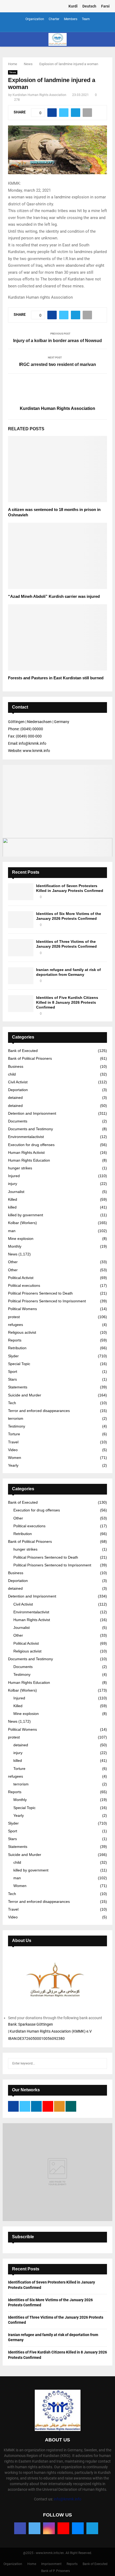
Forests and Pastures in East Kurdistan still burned (56, 678)
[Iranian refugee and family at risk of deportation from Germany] (21, 976)
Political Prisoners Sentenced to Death (40, 1293)
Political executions (24, 1285)
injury (13, 1184)
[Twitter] (34, 2528)
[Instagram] (49, 2528)
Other (13, 1262)
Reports (15, 1340)
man (12, 1231)
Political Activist (21, 1278)
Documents (18, 1121)
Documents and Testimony (30, 1129)
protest (14, 1317)
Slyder (13, 1356)
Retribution (17, 1348)
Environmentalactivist (26, 1137)
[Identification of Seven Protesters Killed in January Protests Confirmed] (21, 892)
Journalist (16, 1192)
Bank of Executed (23, 1051)
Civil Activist (18, 1082)
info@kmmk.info (68, 2499)
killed (12, 1207)
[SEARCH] (101, 2063)
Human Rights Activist (26, 1152)
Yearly (13, 1465)
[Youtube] (63, 2528)
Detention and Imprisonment (32, 1113)
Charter (54, 19)
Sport (13, 1372)
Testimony (17, 1426)
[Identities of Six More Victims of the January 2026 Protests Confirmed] (21, 920)
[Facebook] (20, 2528)
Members (71, 19)
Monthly (15, 1246)
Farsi (105, 6)
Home (32, 2564)
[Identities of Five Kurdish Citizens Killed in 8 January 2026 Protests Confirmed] (21, 1004)
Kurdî (73, 6)
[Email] (78, 2528)
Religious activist (22, 1332)
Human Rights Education (29, 1160)
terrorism (16, 1418)
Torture (14, 1434)
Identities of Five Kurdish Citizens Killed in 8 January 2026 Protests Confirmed (67, 1002)
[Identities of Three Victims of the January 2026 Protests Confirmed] (21, 948)
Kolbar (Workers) (22, 1223)
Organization (35, 19)
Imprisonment (51, 2564)
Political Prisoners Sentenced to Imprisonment (47, 1301)
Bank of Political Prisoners (30, 1058)
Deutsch (89, 6)
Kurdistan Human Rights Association (39, 95)
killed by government (26, 1215)
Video (13, 1450)
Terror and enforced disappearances (39, 1411)
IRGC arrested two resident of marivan (57, 364)
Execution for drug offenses (31, 1145)
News (13, 72)
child (12, 1074)
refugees (16, 1325)
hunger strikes (20, 1168)
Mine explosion (21, 1239)
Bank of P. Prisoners (55, 2571)
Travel (13, 1442)
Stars (12, 1379)
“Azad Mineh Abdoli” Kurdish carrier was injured (54, 596)
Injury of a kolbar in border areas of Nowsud (57, 341)
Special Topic (19, 1364)
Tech (12, 1403)
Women (15, 1458)
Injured (14, 1176)
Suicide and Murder (25, 1395)
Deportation (18, 1090)
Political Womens (22, 1309)
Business (16, 1066)
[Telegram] (92, 2528)
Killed (13, 1199)
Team (86, 19)
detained (15, 1098)
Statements (18, 1387)
